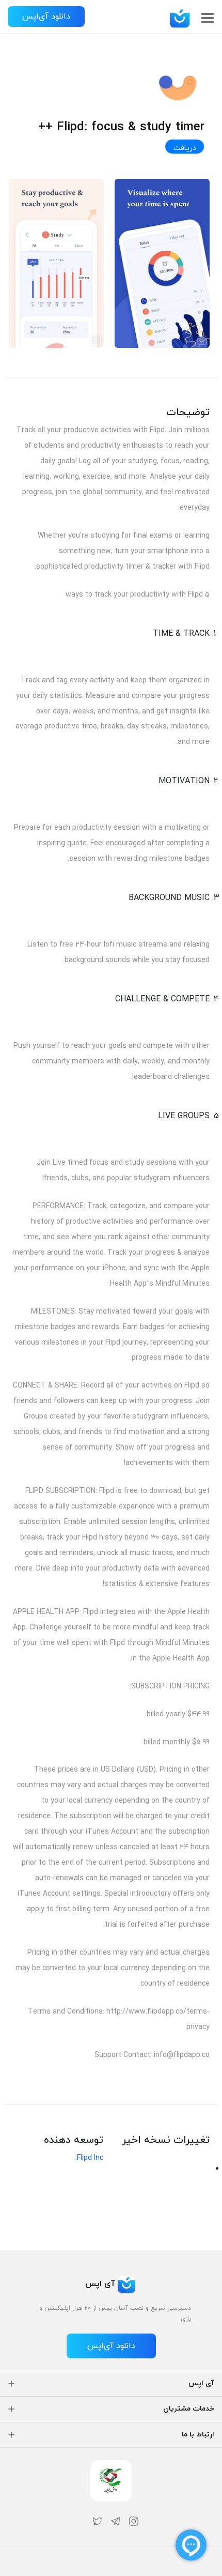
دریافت (185, 148)
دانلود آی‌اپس (46, 17)
